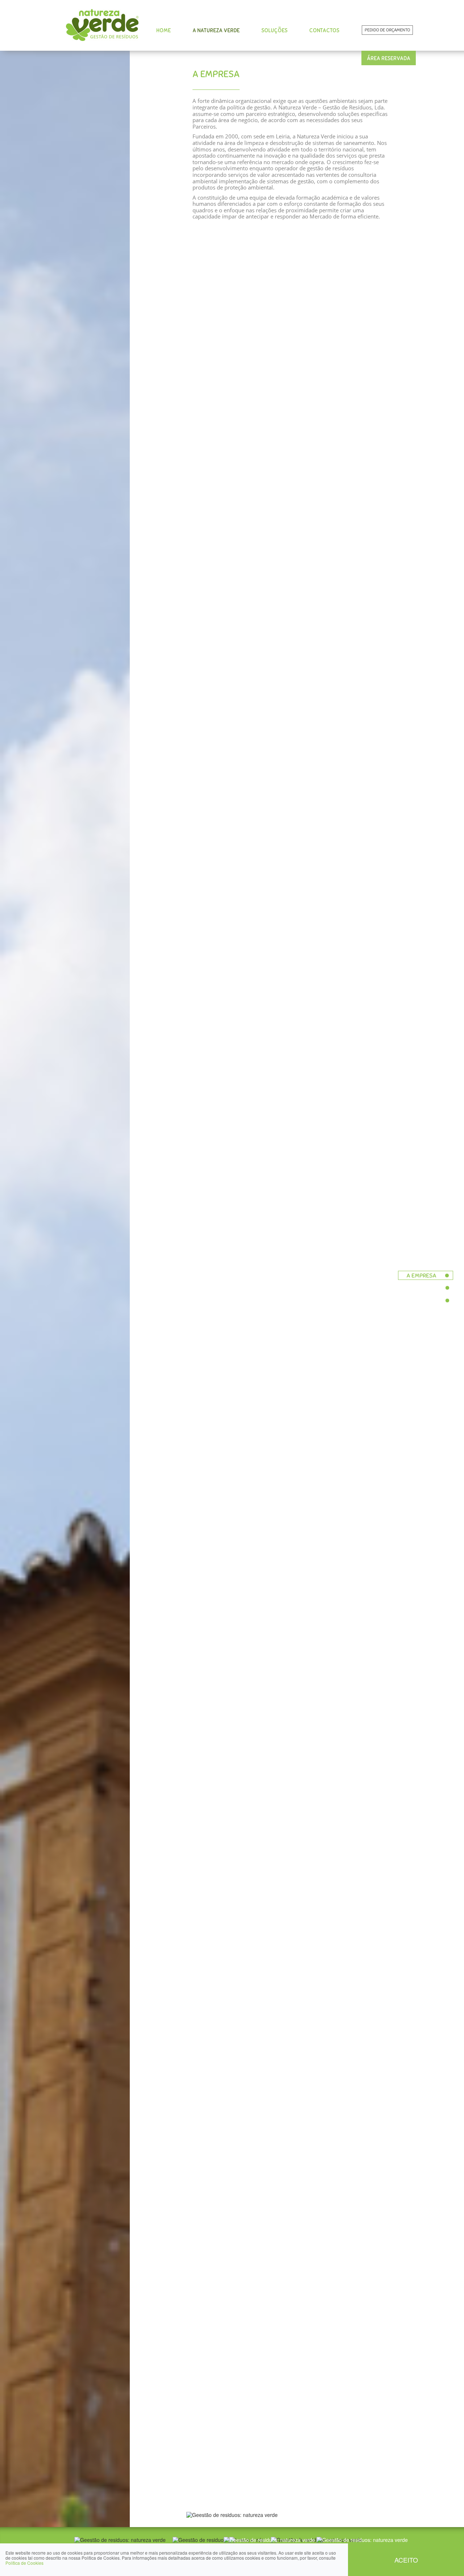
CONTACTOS (324, 30)
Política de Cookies (24, 2563)
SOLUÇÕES (274, 30)
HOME (163, 30)
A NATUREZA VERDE (216, 30)
